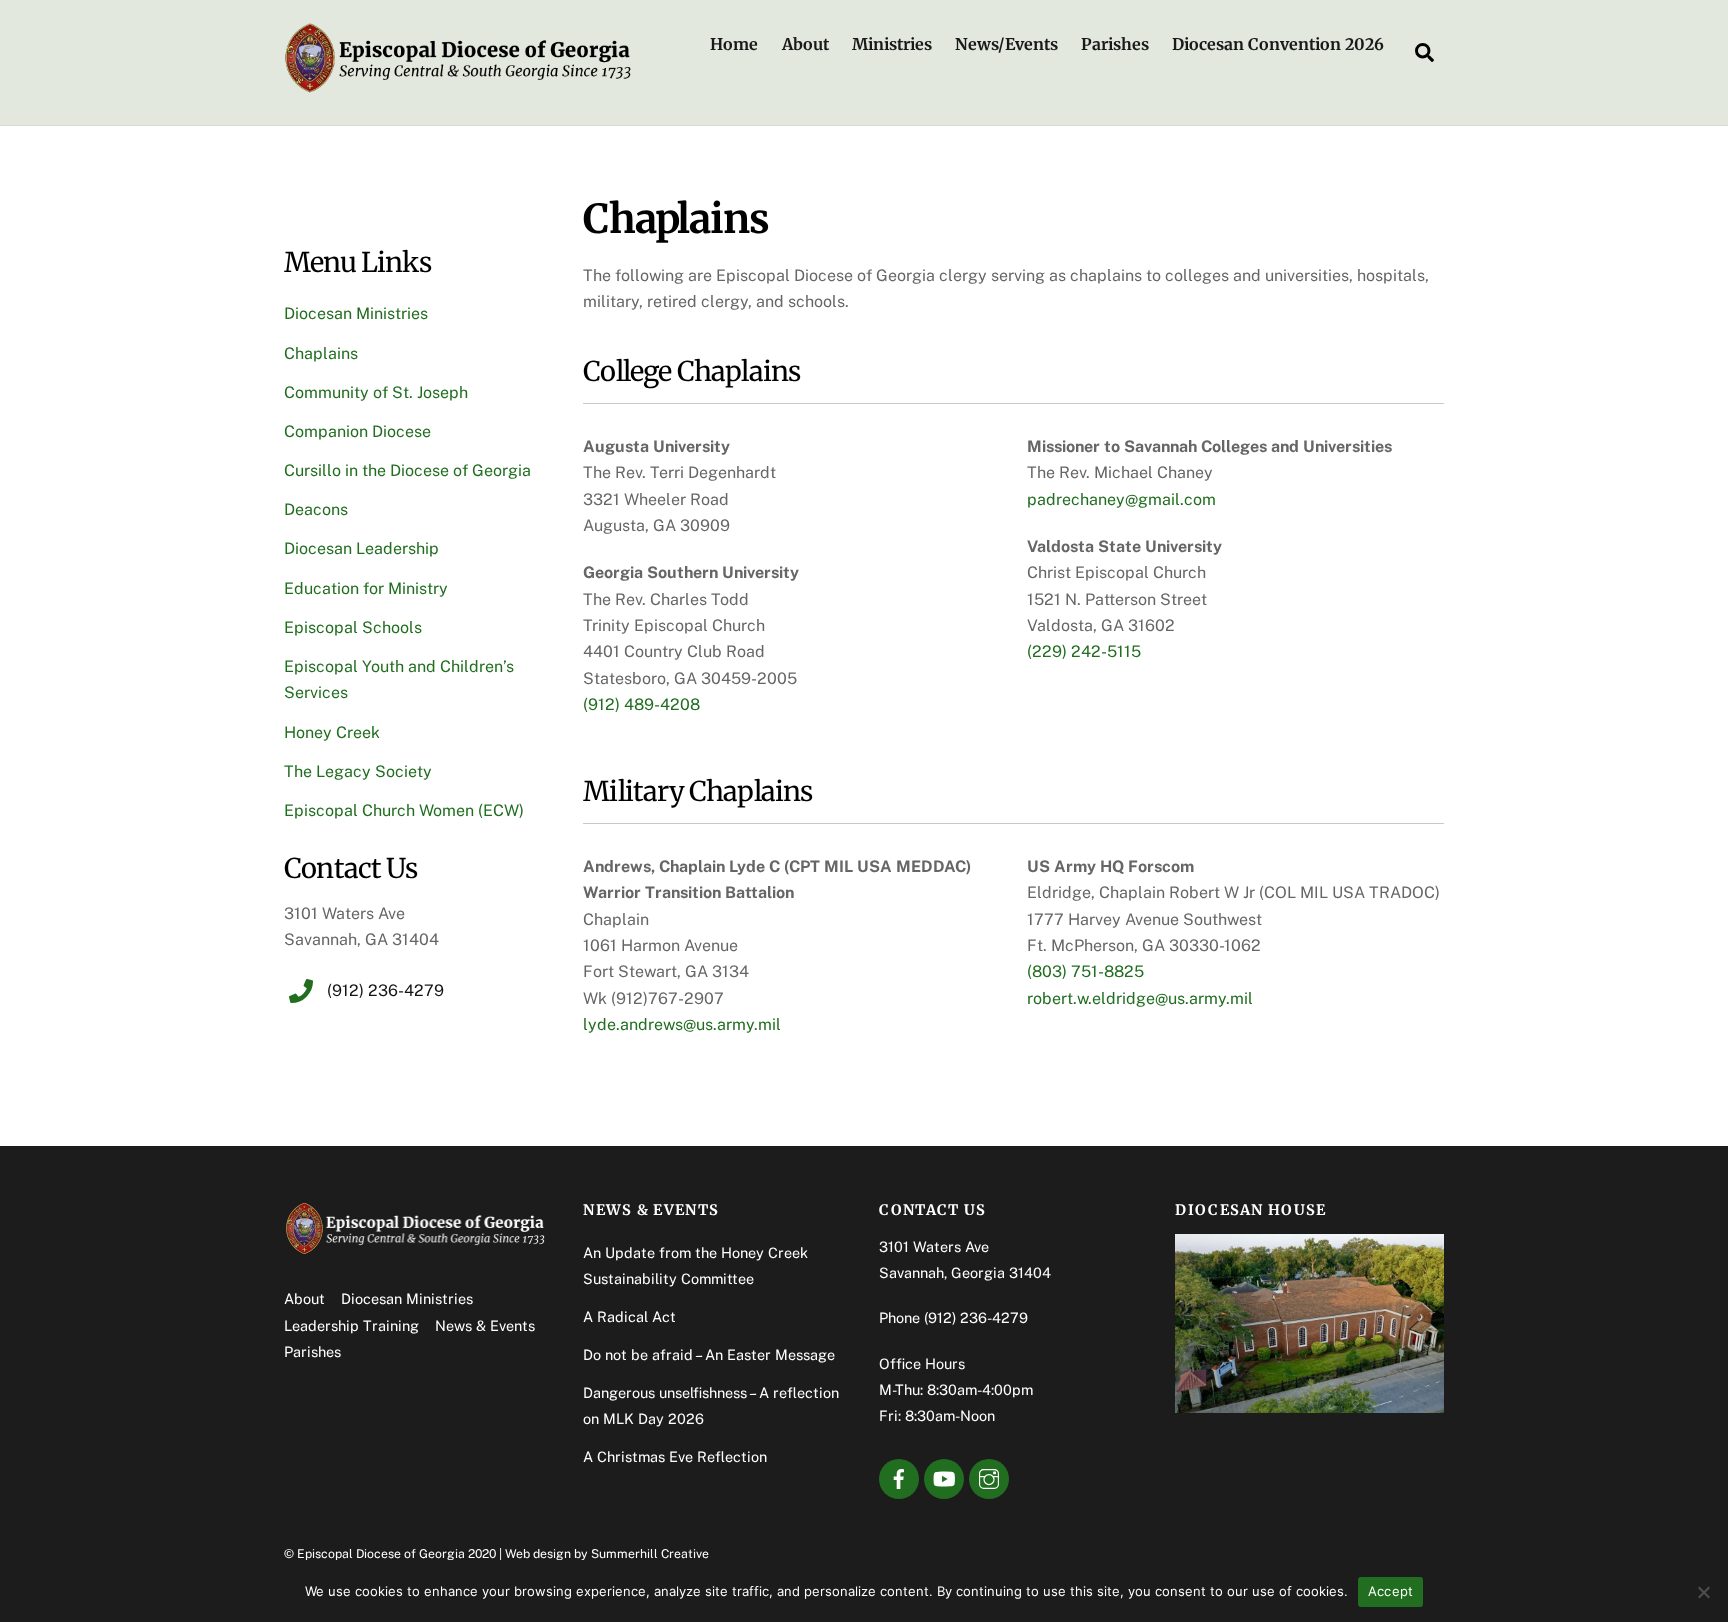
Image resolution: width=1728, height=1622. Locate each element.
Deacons (316, 509)
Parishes (1115, 44)
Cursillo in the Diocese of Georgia (407, 470)
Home (734, 44)
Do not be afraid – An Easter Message (709, 1354)
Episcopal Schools (353, 627)
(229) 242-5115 (1084, 651)
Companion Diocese (357, 431)
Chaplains (321, 353)
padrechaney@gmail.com (1121, 499)
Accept (1391, 1591)
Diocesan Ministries (356, 313)
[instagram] (989, 1476)
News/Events (1006, 44)
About (805, 44)
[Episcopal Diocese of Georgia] (459, 87)
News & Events (485, 1325)
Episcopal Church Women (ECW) (404, 810)
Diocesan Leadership (361, 548)
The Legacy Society (358, 771)
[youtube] (944, 1476)
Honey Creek (332, 732)
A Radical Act (629, 1316)
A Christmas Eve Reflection (675, 1456)
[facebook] (899, 1476)
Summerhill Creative (650, 1553)
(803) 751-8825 (1085, 971)
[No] (1703, 1592)
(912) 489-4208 (641, 704)
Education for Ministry (366, 588)
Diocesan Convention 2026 (1278, 44)
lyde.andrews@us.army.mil (682, 1024)
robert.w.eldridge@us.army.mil (1140, 998)
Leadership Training (351, 1325)
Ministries (892, 44)
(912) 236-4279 (976, 1317)
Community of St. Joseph (376, 392)
